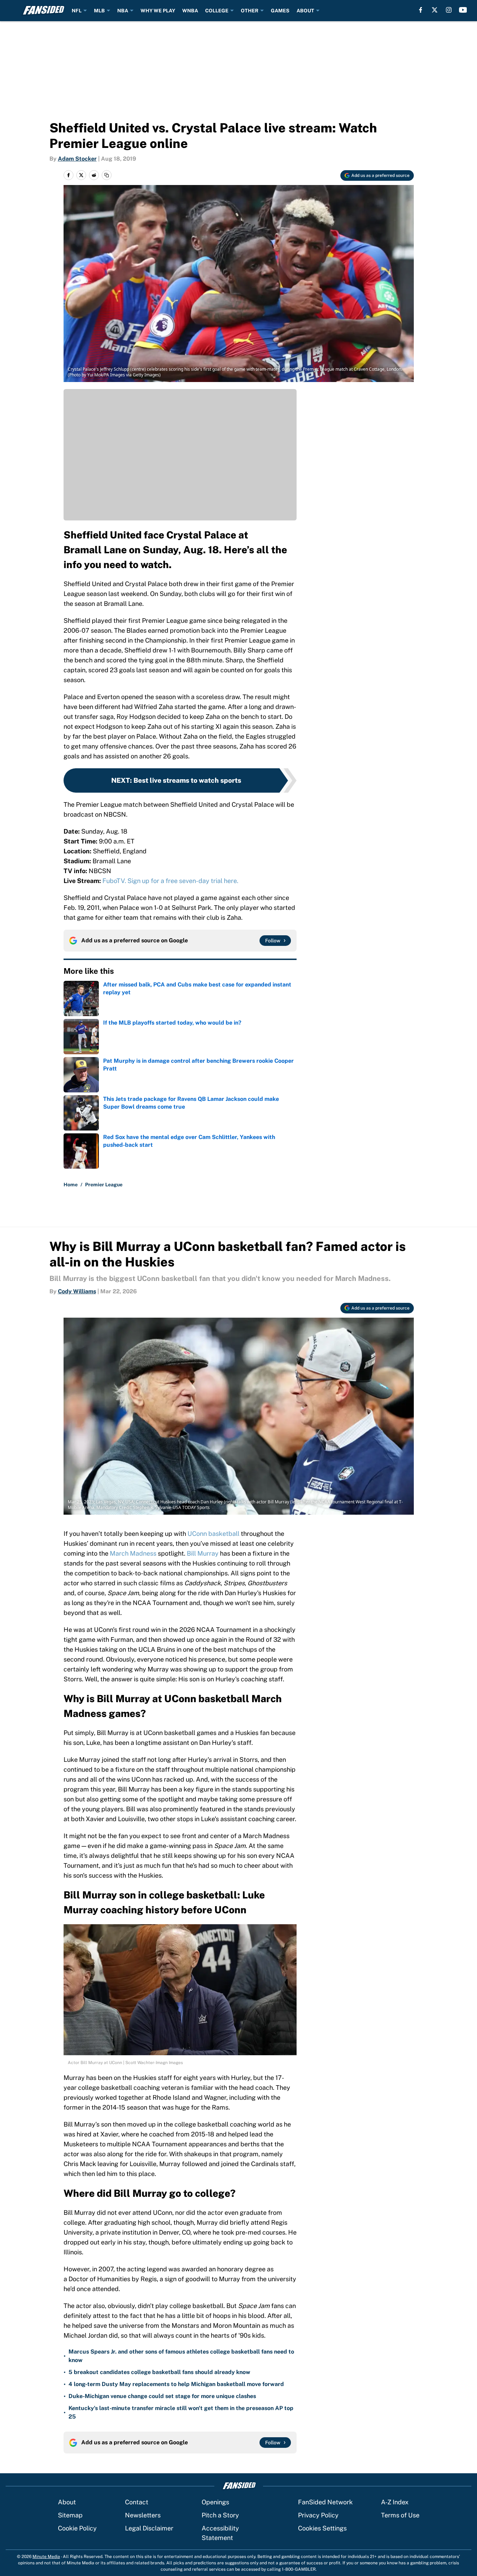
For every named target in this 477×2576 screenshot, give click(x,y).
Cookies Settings (322, 2528)
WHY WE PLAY (158, 11)
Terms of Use (400, 2515)
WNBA (190, 11)
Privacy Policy (318, 2515)
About (67, 2502)
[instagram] (449, 10)
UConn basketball (213, 1534)
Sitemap (70, 2515)
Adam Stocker (77, 159)
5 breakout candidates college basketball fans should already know (159, 2372)
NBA (123, 11)
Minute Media (46, 2557)
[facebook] (421, 10)
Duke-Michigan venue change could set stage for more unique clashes (162, 2396)
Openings (215, 2502)
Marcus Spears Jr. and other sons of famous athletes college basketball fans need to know (181, 2356)
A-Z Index (395, 2502)
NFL (77, 11)
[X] (435, 10)
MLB (99, 11)
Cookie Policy (77, 2528)
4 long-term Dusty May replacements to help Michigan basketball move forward (176, 2384)
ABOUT (305, 11)
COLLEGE (217, 11)
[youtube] (463, 10)
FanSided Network (325, 2502)
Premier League (104, 1185)
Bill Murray (203, 1553)
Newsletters (143, 2515)
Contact (137, 2502)
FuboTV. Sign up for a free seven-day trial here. (170, 881)
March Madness (133, 1553)
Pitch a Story (220, 2515)
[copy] (107, 175)
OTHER (250, 11)
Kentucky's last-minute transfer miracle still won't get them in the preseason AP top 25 (181, 2412)
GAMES (280, 11)
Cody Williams (77, 1291)
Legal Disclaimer (149, 2528)
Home (71, 1185)
